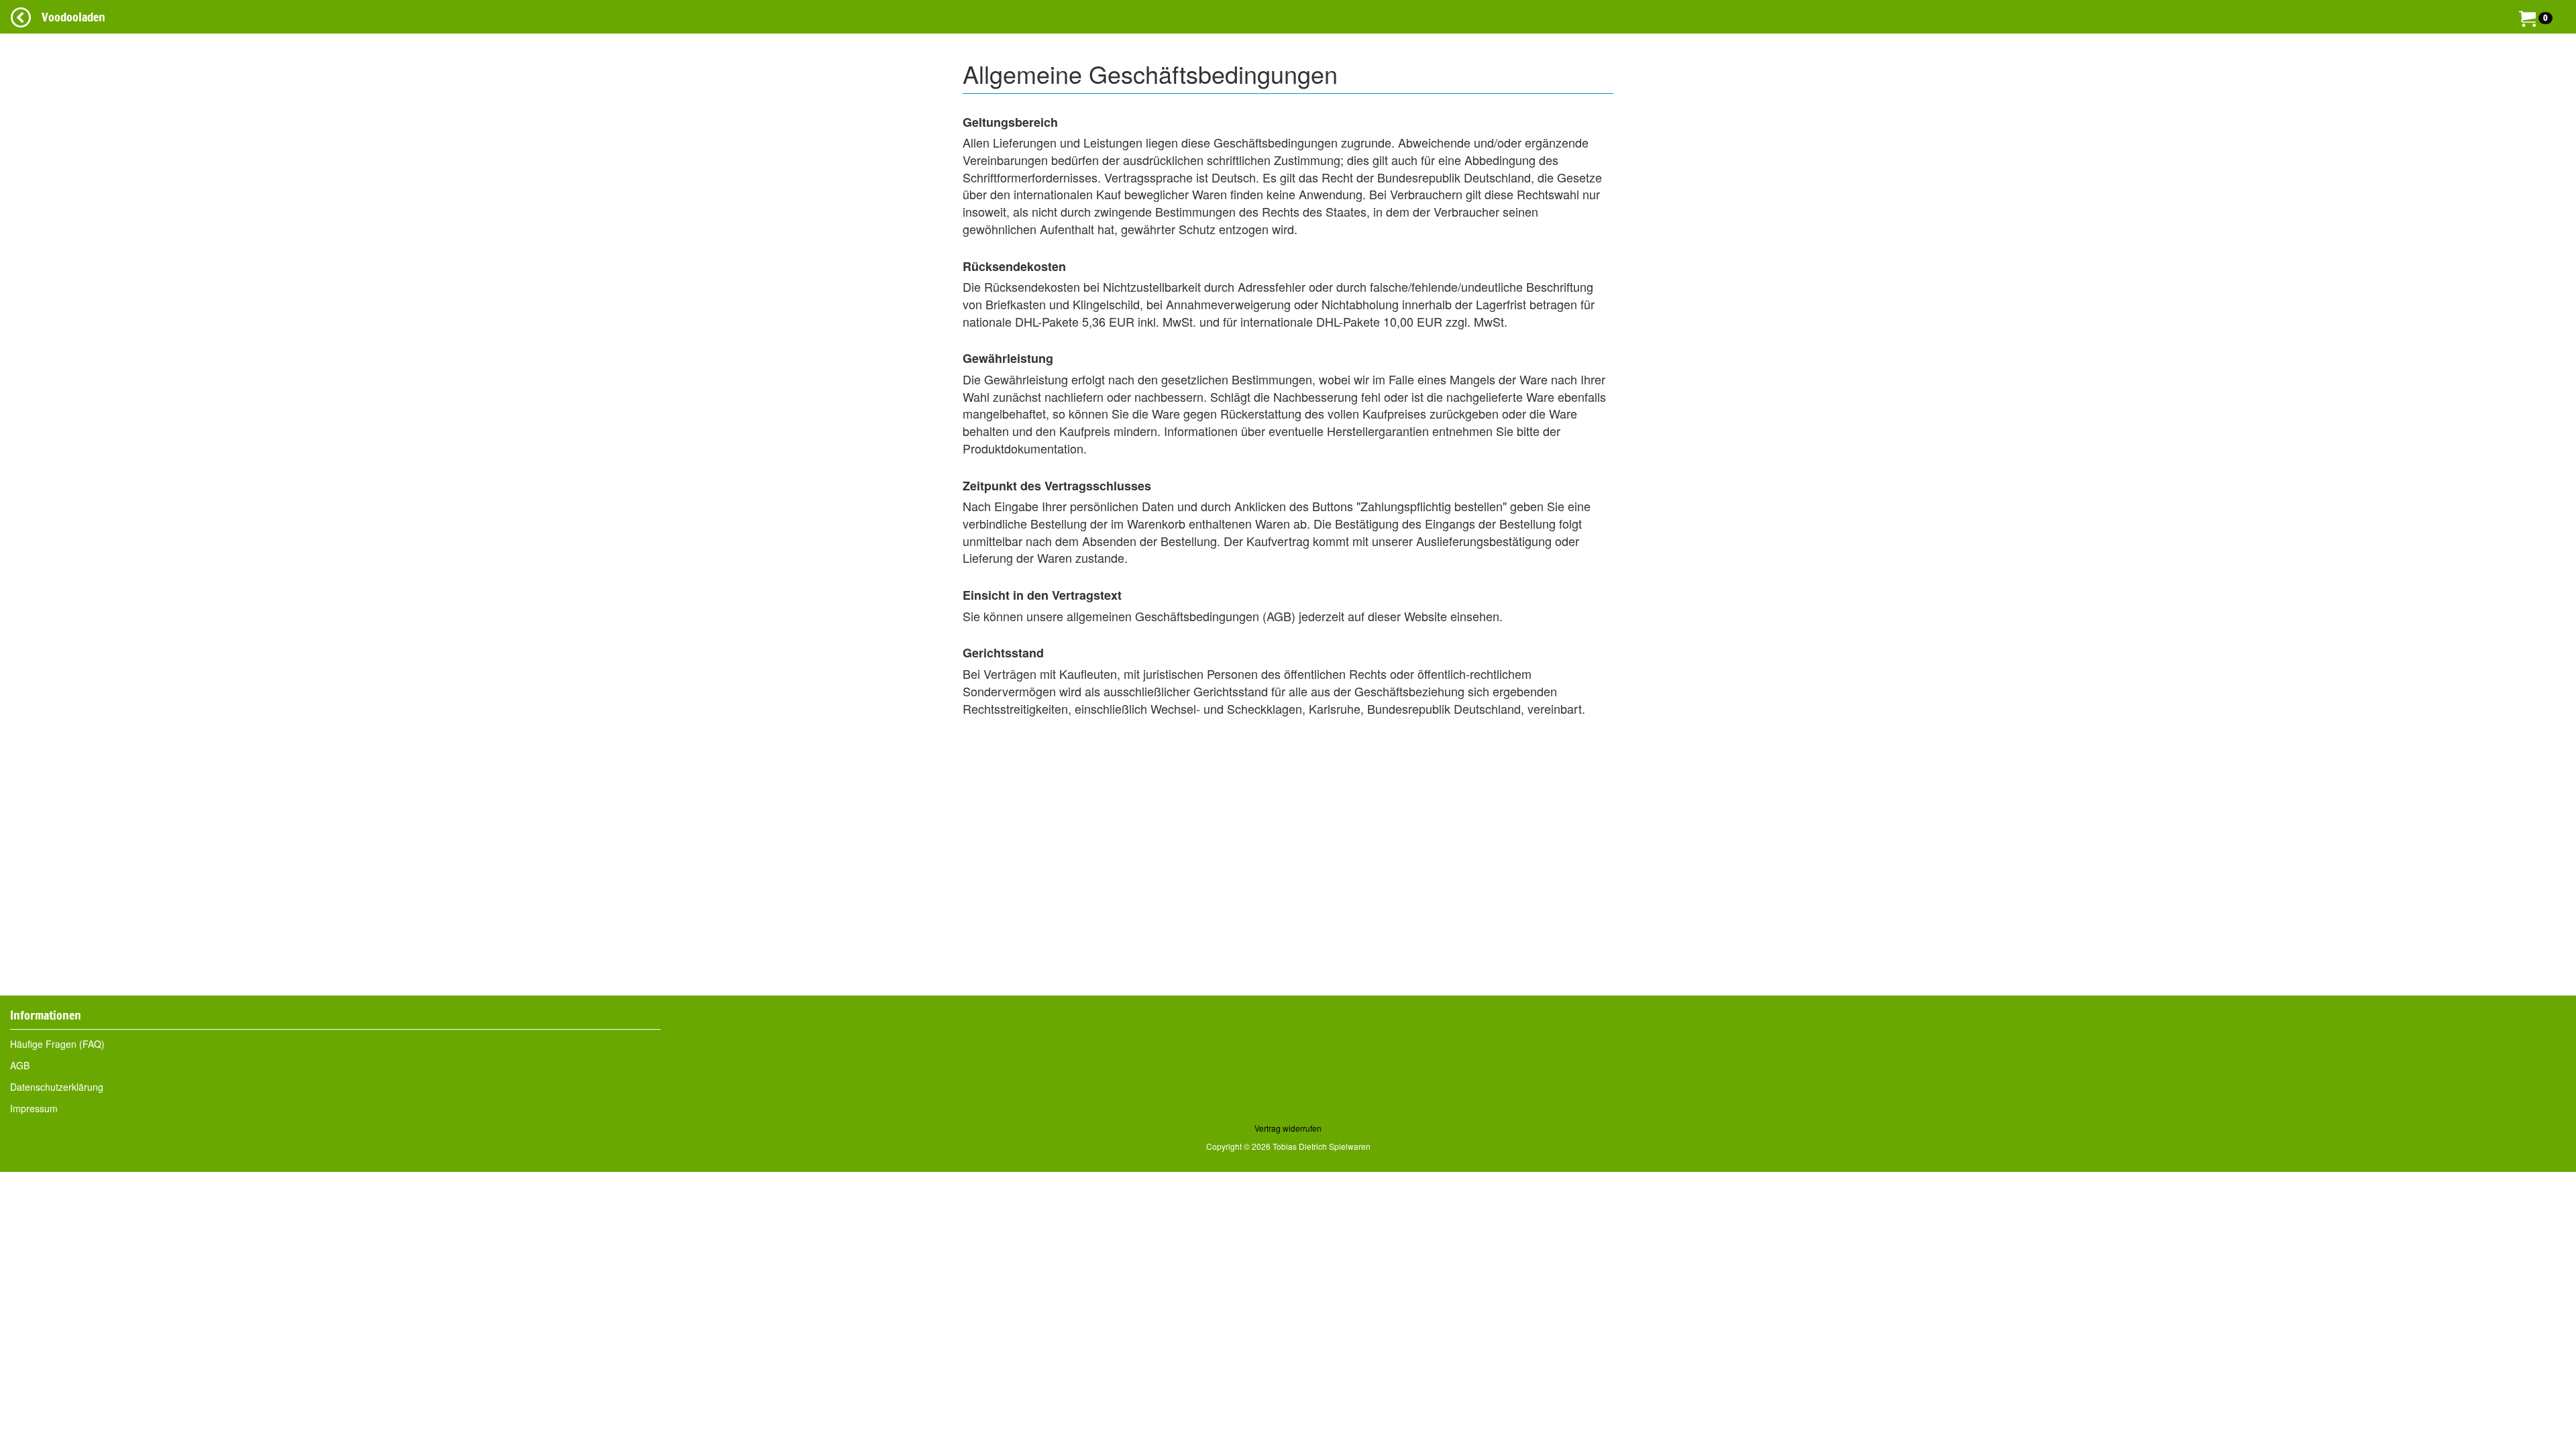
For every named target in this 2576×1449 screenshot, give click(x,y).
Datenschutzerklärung (57, 1087)
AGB (20, 1065)
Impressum (34, 1108)
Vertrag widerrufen (1288, 1128)
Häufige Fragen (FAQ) (57, 1044)
